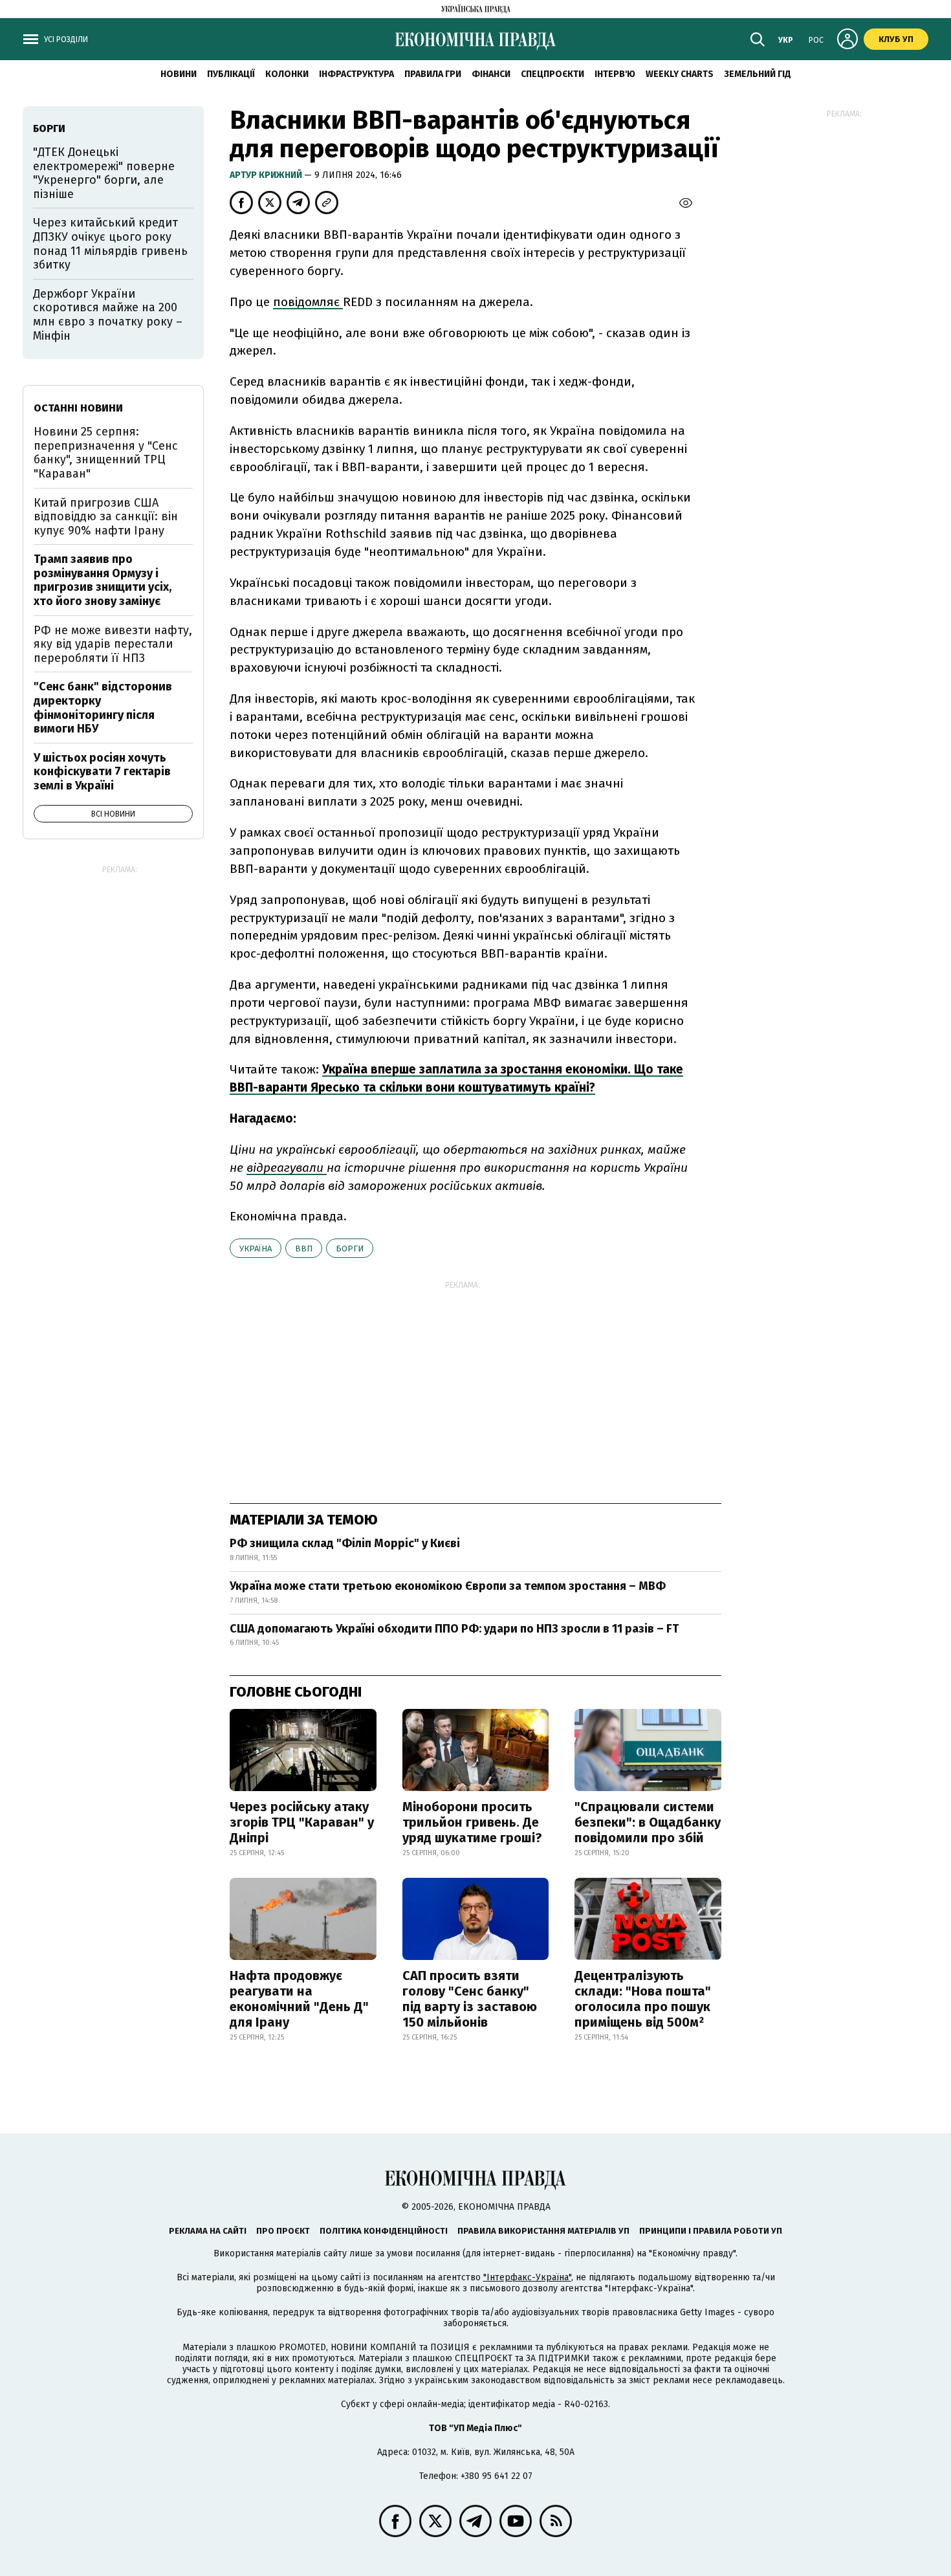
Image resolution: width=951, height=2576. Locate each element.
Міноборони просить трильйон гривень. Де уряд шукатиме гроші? (472, 1822)
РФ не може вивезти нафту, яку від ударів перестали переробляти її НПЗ (113, 644)
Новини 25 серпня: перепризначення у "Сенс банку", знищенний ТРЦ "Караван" (106, 453)
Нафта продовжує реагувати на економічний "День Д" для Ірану (299, 1999)
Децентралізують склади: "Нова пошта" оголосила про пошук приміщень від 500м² (643, 1999)
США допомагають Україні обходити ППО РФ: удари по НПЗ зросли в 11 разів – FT (454, 1629)
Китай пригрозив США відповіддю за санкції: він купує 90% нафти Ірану (106, 517)
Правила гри (433, 74)
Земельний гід (758, 74)
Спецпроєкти (552, 74)
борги (350, 1249)
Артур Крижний (267, 175)
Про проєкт (283, 2231)
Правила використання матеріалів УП (543, 2231)
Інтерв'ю (615, 74)
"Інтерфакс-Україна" (527, 2277)
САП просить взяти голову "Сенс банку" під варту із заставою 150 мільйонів (470, 1999)
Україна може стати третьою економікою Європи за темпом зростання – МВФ (448, 1586)
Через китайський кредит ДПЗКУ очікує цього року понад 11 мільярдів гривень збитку (110, 244)
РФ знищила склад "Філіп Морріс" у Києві (345, 1543)
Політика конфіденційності (384, 2231)
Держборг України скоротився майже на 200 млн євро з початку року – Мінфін (108, 315)
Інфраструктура (356, 74)
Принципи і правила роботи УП (711, 2231)
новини (179, 74)
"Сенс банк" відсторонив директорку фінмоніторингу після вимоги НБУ (103, 708)
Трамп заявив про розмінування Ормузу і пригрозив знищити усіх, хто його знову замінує (103, 580)
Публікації (231, 74)
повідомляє (308, 302)
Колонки (287, 74)
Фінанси (491, 74)
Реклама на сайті (208, 2231)
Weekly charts (680, 74)
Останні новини (78, 408)
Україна (256, 1249)
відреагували (287, 1168)
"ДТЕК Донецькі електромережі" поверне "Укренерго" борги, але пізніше (104, 173)
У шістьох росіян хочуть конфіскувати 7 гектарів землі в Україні (102, 772)
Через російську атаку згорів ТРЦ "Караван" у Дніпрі (302, 1822)
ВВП (304, 1249)
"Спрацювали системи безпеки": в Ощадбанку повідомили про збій (648, 1822)
